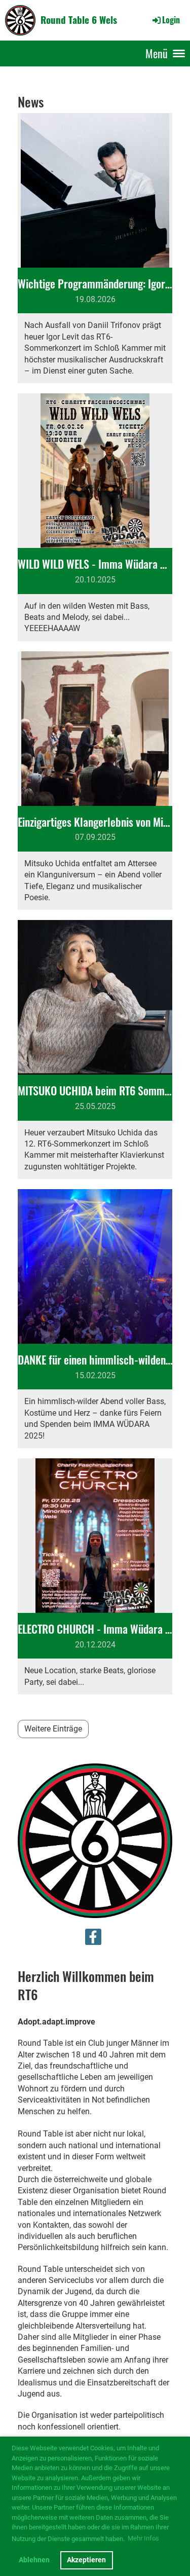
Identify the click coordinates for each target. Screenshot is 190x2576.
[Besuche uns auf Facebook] (93, 1939)
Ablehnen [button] (34, 2560)
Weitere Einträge (53, 1729)
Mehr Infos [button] (143, 2538)
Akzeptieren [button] (86, 2560)
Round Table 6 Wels (79, 20)
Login (171, 20)
